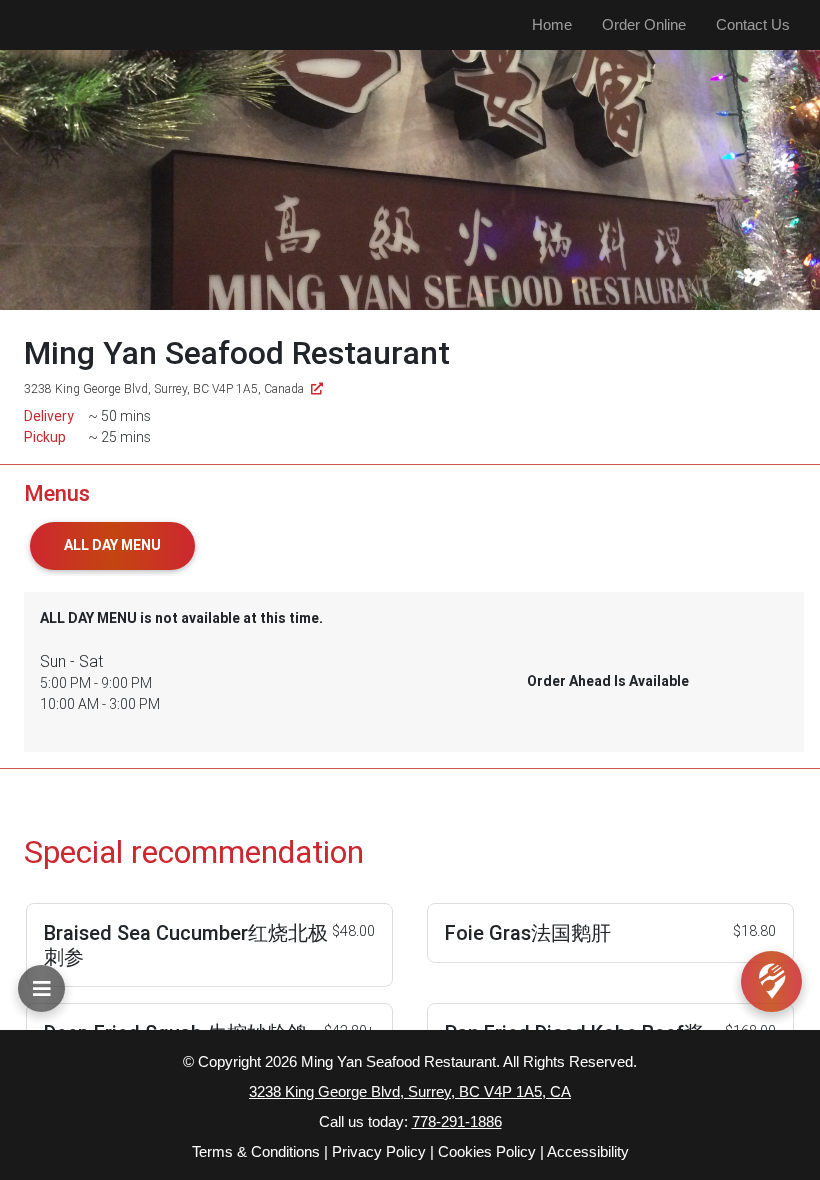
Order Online (644, 24)
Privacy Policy (379, 1151)
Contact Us (753, 24)
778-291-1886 (457, 1121)
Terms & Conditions (256, 1151)
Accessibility (588, 1151)
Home (552, 24)
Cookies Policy (487, 1151)
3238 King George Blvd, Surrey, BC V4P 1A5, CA (410, 1091)
